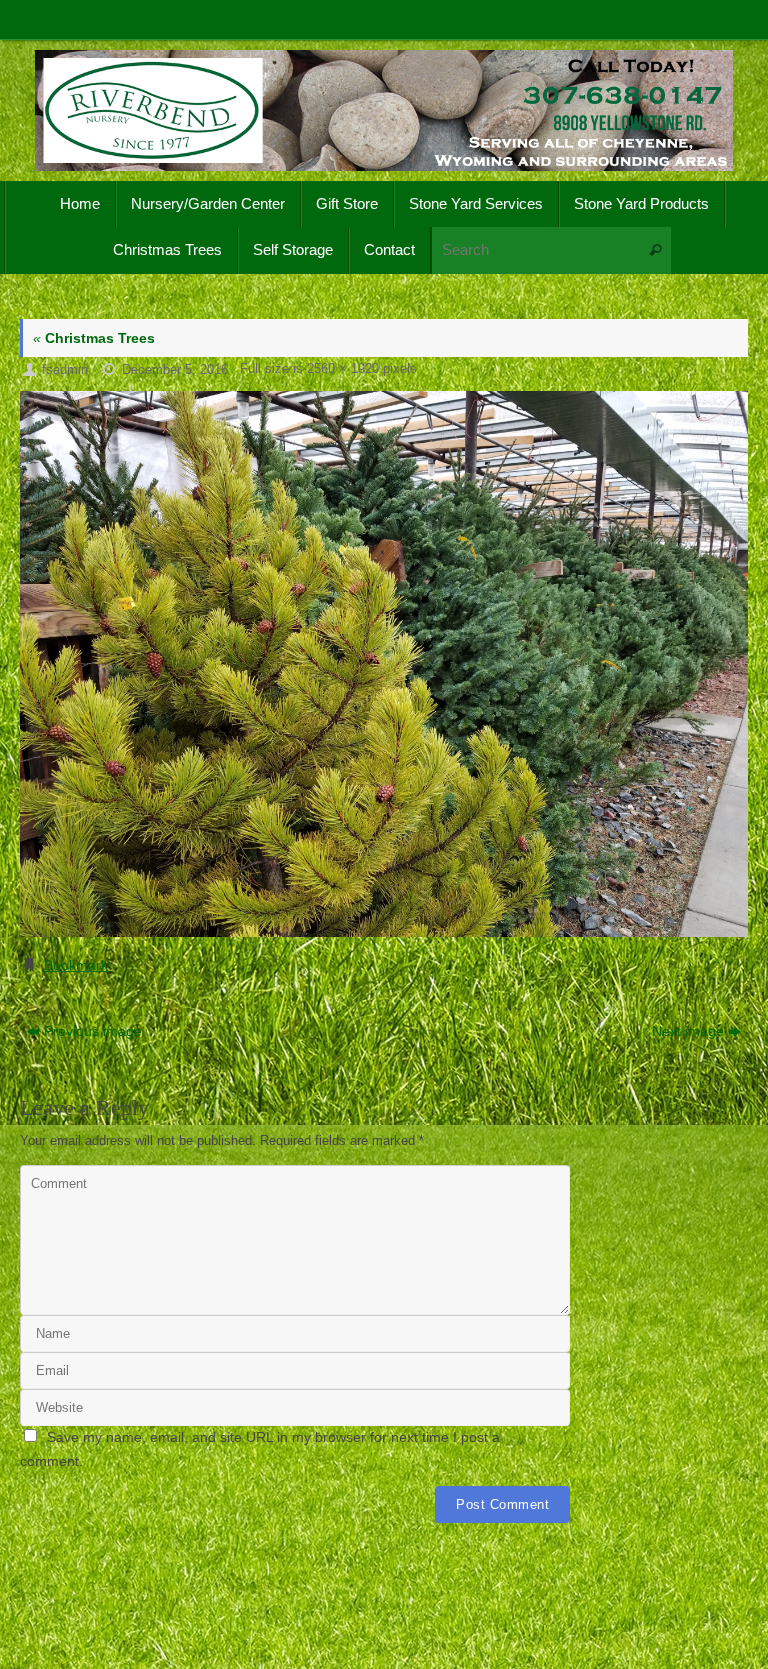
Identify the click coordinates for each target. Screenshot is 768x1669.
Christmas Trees (94, 338)
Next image (688, 1031)
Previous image (93, 1031)
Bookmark (76, 965)
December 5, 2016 (175, 370)
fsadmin (65, 370)
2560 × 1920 (343, 369)
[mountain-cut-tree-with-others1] (384, 664)
